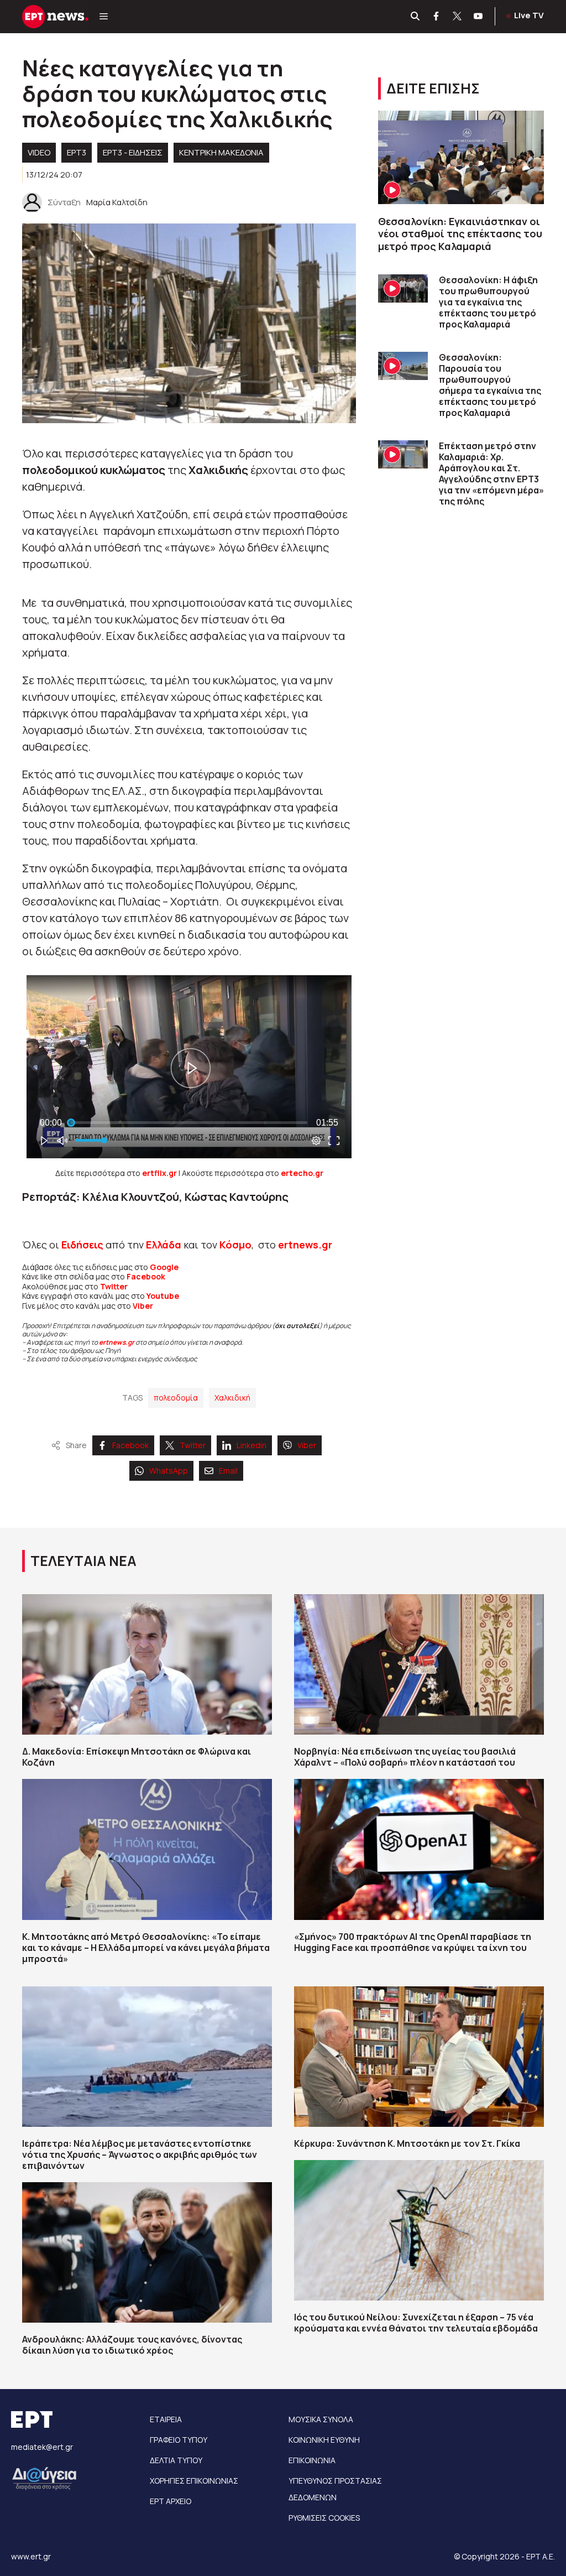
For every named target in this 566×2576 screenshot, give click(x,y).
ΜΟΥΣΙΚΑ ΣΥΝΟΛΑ (321, 2419)
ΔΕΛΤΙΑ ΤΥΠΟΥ (176, 2460)
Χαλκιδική (232, 1398)
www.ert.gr (31, 2556)
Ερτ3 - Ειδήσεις (133, 152)
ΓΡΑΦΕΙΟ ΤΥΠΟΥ (179, 2440)
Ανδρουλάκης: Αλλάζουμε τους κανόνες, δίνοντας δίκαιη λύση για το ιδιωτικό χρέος (132, 2345)
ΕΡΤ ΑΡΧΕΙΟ (171, 2501)
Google (164, 1267)
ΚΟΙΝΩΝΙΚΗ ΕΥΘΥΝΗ (324, 2440)
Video (39, 152)
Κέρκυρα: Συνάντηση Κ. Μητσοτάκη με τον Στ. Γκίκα (407, 2143)
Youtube (163, 1296)
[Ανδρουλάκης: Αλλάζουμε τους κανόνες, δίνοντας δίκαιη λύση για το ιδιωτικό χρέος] (147, 2252)
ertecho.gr (302, 1173)
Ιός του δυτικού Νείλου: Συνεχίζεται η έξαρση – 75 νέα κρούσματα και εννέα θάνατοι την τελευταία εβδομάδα (416, 2323)
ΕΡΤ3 (77, 152)
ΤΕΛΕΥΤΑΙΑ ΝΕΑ (83, 1561)
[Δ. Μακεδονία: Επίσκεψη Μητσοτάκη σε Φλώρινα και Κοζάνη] (147, 1664)
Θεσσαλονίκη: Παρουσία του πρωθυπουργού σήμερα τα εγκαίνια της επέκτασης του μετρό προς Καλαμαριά (490, 385)
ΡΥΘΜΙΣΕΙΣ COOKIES (324, 2518)
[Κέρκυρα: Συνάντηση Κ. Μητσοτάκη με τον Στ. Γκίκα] (419, 2057)
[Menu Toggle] (104, 17)
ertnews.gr (117, 1342)
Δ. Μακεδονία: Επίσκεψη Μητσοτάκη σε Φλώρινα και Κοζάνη (137, 1757)
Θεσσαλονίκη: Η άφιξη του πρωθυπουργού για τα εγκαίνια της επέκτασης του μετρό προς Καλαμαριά (488, 302)
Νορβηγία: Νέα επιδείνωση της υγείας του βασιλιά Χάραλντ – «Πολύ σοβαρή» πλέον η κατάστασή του (405, 1757)
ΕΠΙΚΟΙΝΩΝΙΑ (312, 2460)
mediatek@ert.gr (42, 2447)
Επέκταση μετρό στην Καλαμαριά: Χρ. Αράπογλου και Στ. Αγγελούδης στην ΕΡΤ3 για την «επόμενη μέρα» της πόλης (491, 473)
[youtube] (479, 17)
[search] (416, 17)
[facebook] (437, 17)
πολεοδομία (176, 1398)
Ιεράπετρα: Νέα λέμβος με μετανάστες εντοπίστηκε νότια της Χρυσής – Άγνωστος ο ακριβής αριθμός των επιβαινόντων (140, 2155)
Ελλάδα (164, 1245)
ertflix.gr (159, 1173)
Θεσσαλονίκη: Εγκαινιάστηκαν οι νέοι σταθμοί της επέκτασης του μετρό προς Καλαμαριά (460, 234)
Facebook (146, 1276)
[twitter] (458, 17)
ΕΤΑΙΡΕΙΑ (166, 2419)
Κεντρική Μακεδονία (221, 152)
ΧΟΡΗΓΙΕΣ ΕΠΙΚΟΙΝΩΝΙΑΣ (194, 2481)
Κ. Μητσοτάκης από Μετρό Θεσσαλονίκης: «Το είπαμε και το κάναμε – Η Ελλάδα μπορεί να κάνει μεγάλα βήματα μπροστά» (146, 1948)
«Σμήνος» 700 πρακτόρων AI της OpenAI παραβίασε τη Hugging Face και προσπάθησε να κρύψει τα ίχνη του (413, 1942)
